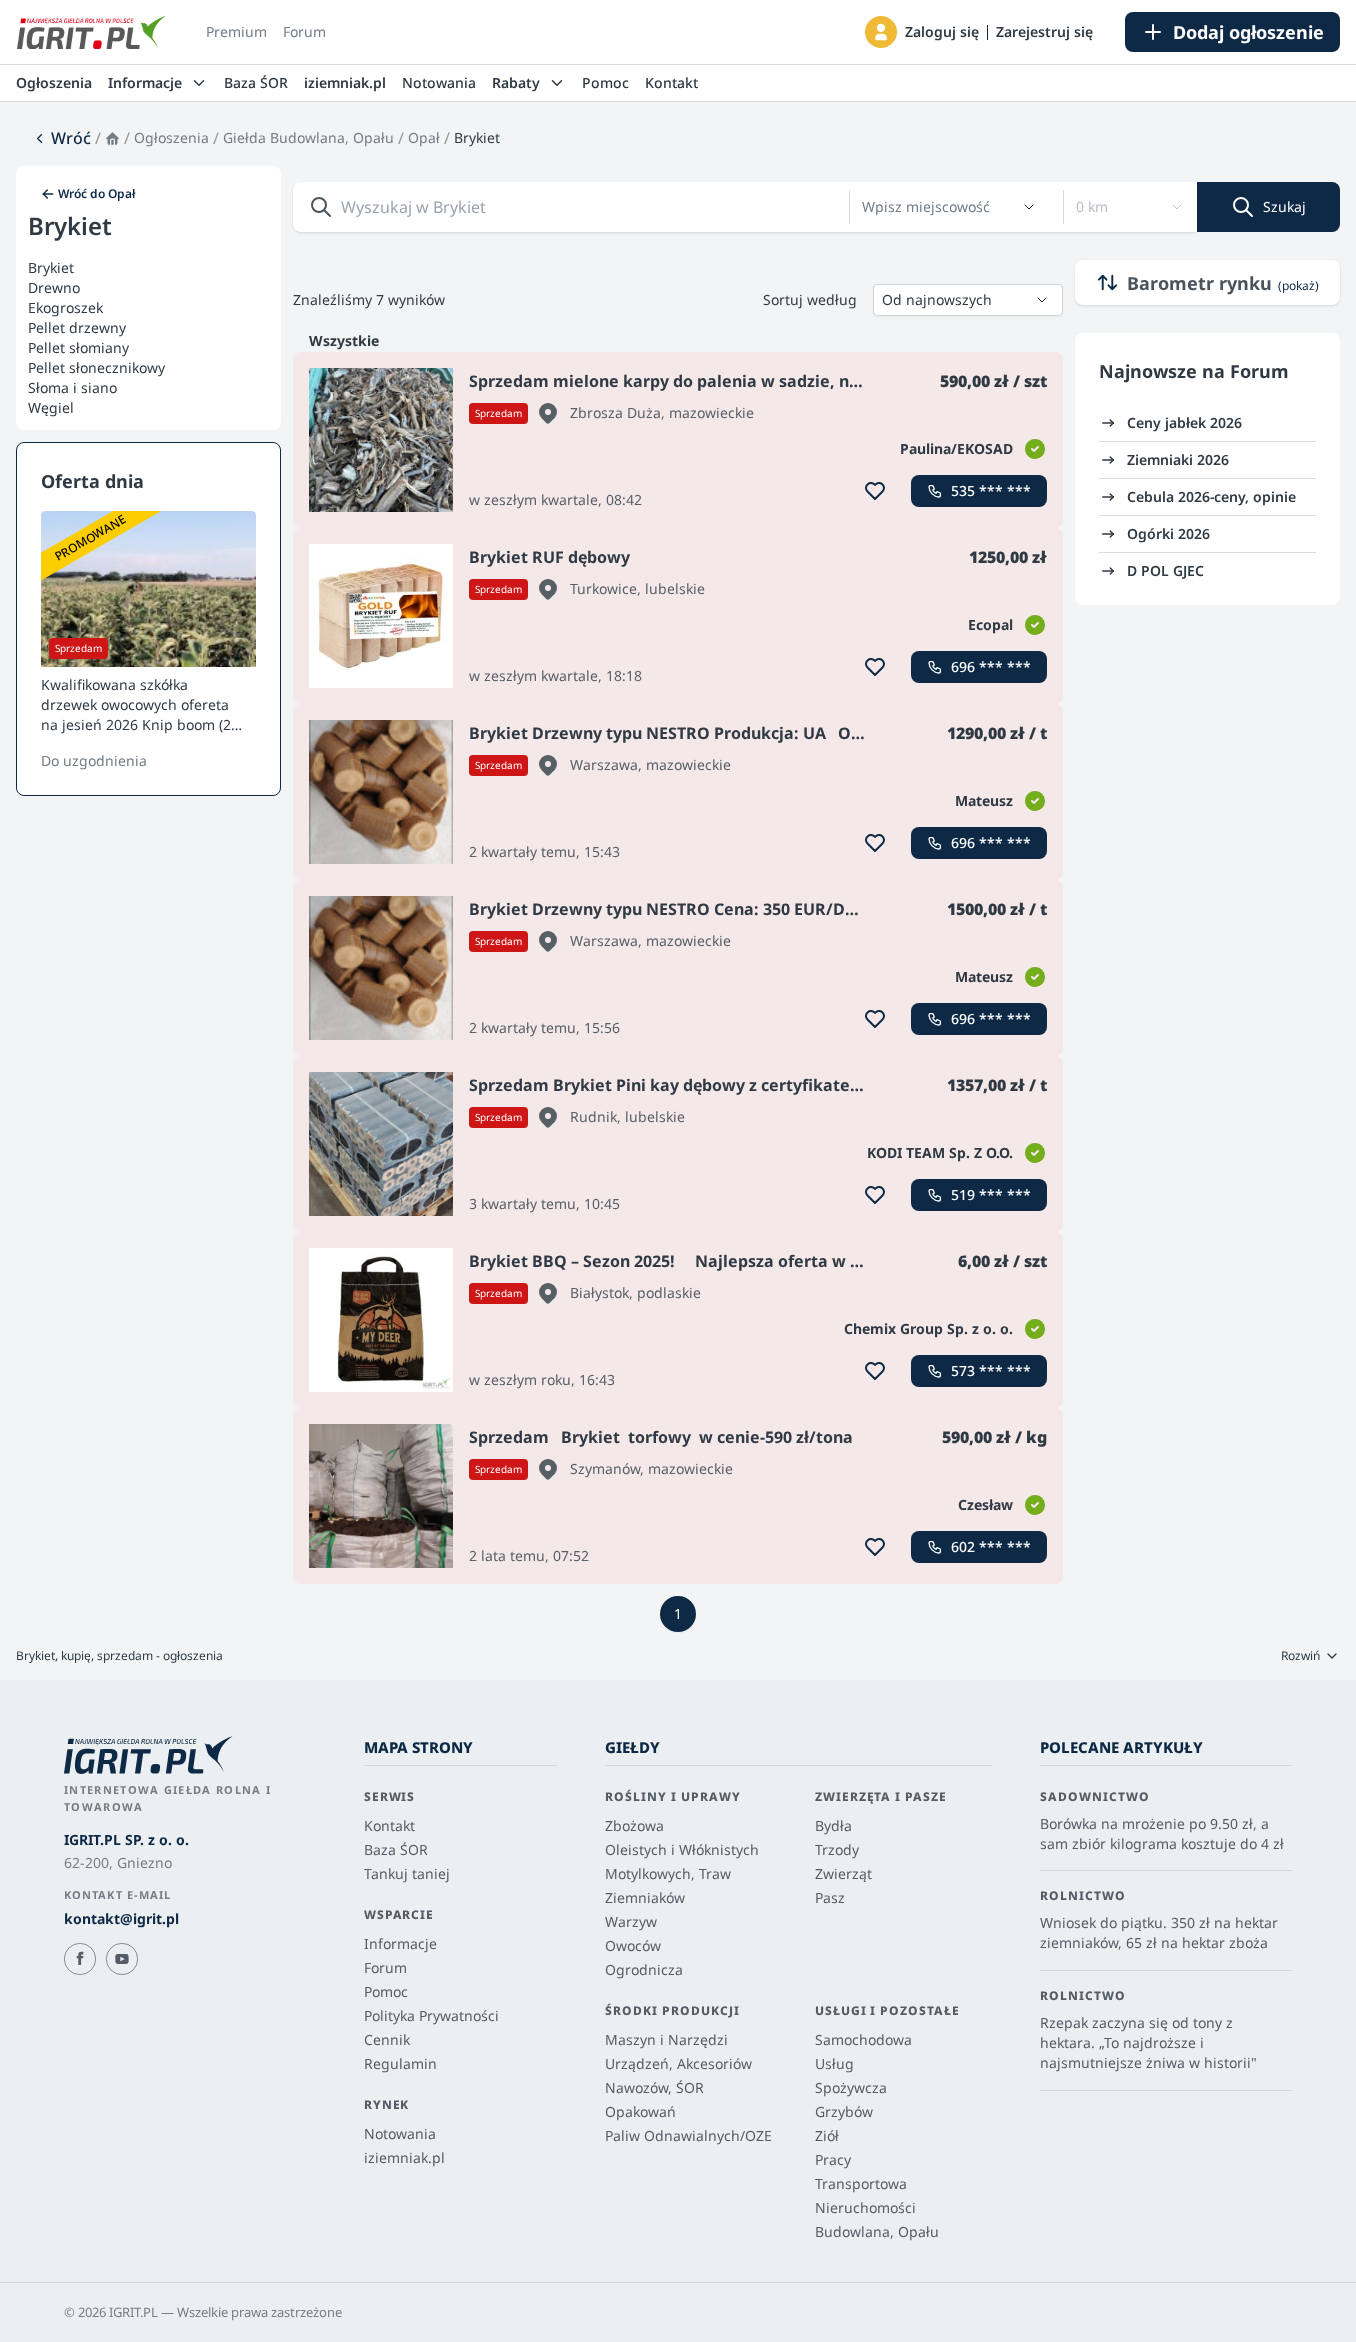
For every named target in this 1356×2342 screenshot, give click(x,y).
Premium (236, 31)
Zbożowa (634, 1825)
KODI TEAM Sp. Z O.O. (940, 1152)
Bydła (833, 1825)
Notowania (439, 82)
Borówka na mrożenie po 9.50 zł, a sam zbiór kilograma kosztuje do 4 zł (1162, 1833)
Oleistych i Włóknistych (682, 1849)
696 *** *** (991, 666)
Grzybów (844, 2111)
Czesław (985, 1504)
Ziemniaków (645, 1897)
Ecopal (990, 624)
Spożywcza (851, 2087)
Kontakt (671, 82)
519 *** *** (991, 1194)
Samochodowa (863, 2039)
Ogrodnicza (644, 1969)
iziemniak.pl (345, 82)
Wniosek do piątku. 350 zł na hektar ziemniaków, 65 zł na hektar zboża (1159, 1932)
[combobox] (937, 207)
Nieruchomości (865, 2207)
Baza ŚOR (256, 82)
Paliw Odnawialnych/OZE (688, 2135)
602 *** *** (991, 1546)
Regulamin (400, 2063)
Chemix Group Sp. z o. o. (928, 1328)
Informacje (400, 1943)
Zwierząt (843, 1873)
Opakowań (640, 2111)
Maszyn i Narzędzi (666, 2039)
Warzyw (631, 1921)
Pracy (833, 2159)
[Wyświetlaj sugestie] (1029, 207)
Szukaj (1284, 206)
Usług (834, 2063)
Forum (304, 31)
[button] (881, 32)
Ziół (827, 2135)
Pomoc (605, 82)
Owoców (633, 1945)
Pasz (830, 1897)
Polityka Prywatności (431, 2015)
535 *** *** (991, 490)
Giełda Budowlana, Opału (308, 137)
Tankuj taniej (407, 1873)
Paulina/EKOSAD (956, 448)
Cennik (387, 2039)
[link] (61, 138)
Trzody (837, 1849)
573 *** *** (991, 1370)
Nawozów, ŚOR (654, 2087)
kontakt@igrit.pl (121, 1918)
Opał (424, 137)
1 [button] (678, 1613)
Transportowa (861, 2183)
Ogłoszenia (54, 82)
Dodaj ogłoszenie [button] (1248, 32)
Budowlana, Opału (877, 2231)
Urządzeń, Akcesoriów (678, 2063)
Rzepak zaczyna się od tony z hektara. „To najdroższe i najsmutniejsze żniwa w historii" (1148, 2043)
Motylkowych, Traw (668, 1873)
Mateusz (984, 800)
